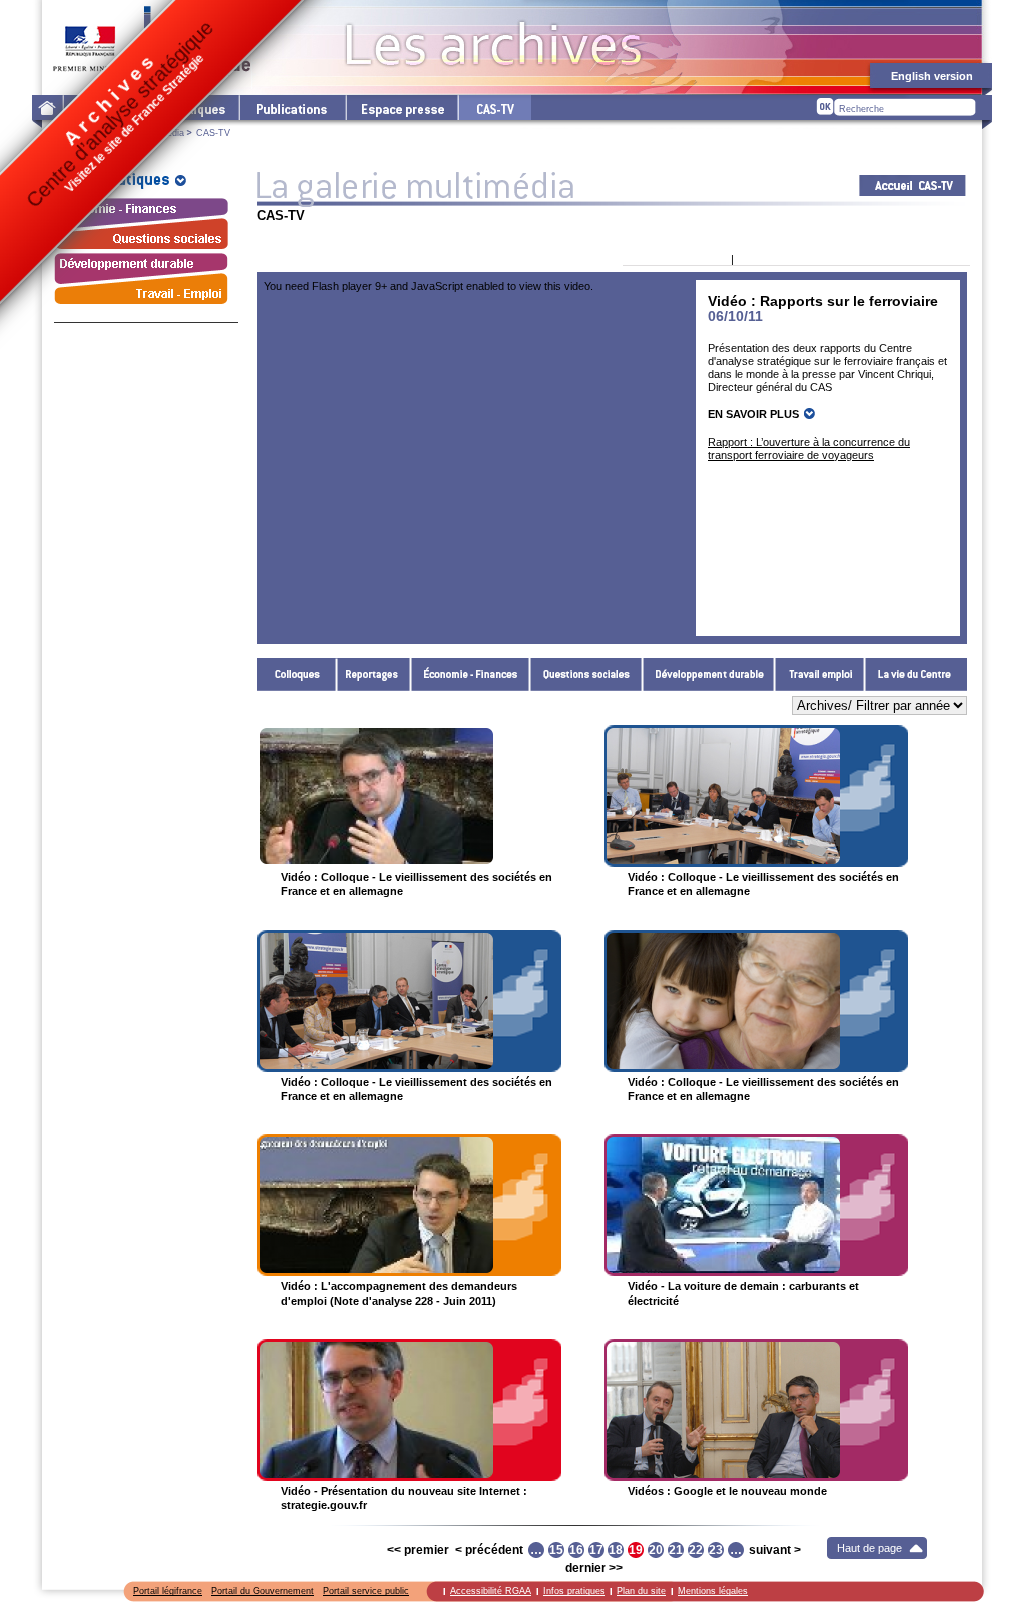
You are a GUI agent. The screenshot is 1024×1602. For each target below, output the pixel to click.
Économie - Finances (470, 674)
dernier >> (594, 1568)
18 (616, 1550)
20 (656, 1550)
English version (932, 76)
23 (716, 1550)
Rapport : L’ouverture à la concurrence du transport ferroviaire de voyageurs (809, 448)
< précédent (489, 1550)
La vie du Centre (916, 674)
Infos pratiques (574, 1591)
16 (576, 1550)
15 (556, 1550)
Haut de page (869, 1548)
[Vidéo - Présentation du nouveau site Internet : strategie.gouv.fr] (409, 1410)
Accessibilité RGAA (490, 1591)
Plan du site (641, 1591)
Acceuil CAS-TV (912, 185)
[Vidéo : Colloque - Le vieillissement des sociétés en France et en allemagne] (409, 796)
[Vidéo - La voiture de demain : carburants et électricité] (756, 1205)
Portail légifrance (167, 1591)
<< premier (418, 1550)
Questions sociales (586, 674)
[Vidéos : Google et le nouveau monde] (756, 1410)
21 (676, 1550)
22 (696, 1550)
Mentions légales (713, 1591)
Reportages (374, 674)
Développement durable (709, 674)
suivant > (775, 1550)
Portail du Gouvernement (262, 1591)
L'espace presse (401, 107)
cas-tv (494, 107)
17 (596, 1550)
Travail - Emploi (820, 674)
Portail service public (366, 1591)
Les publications (291, 107)
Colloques (297, 674)
